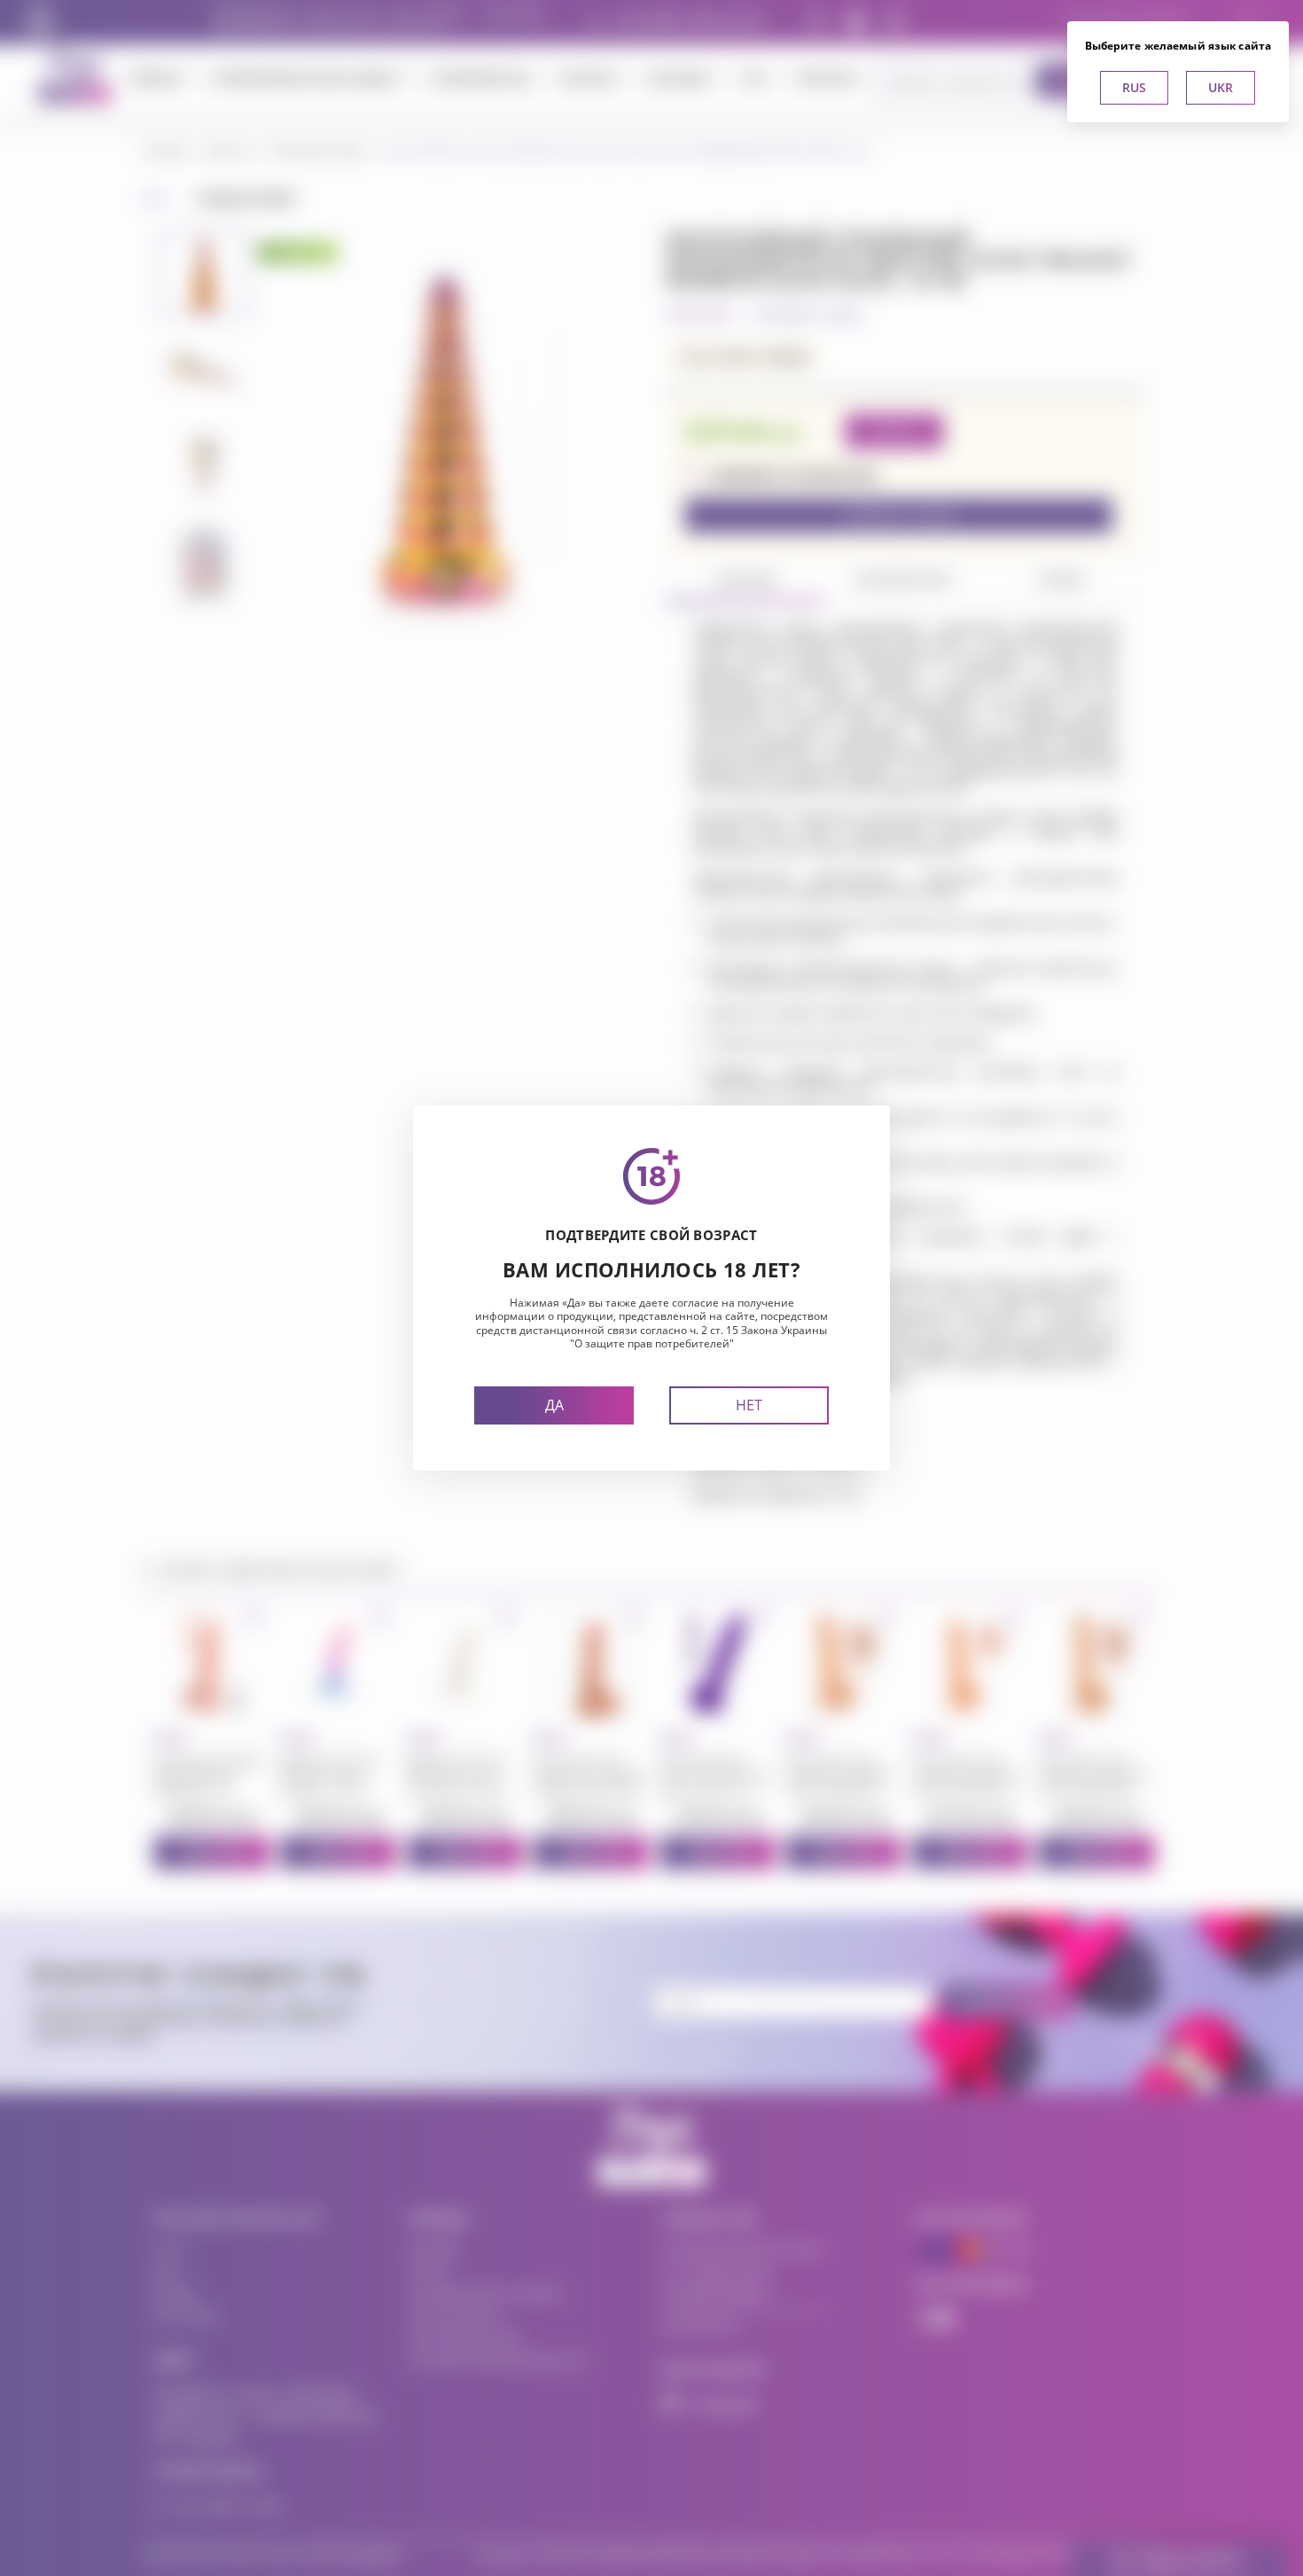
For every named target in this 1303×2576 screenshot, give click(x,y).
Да (554, 1405)
